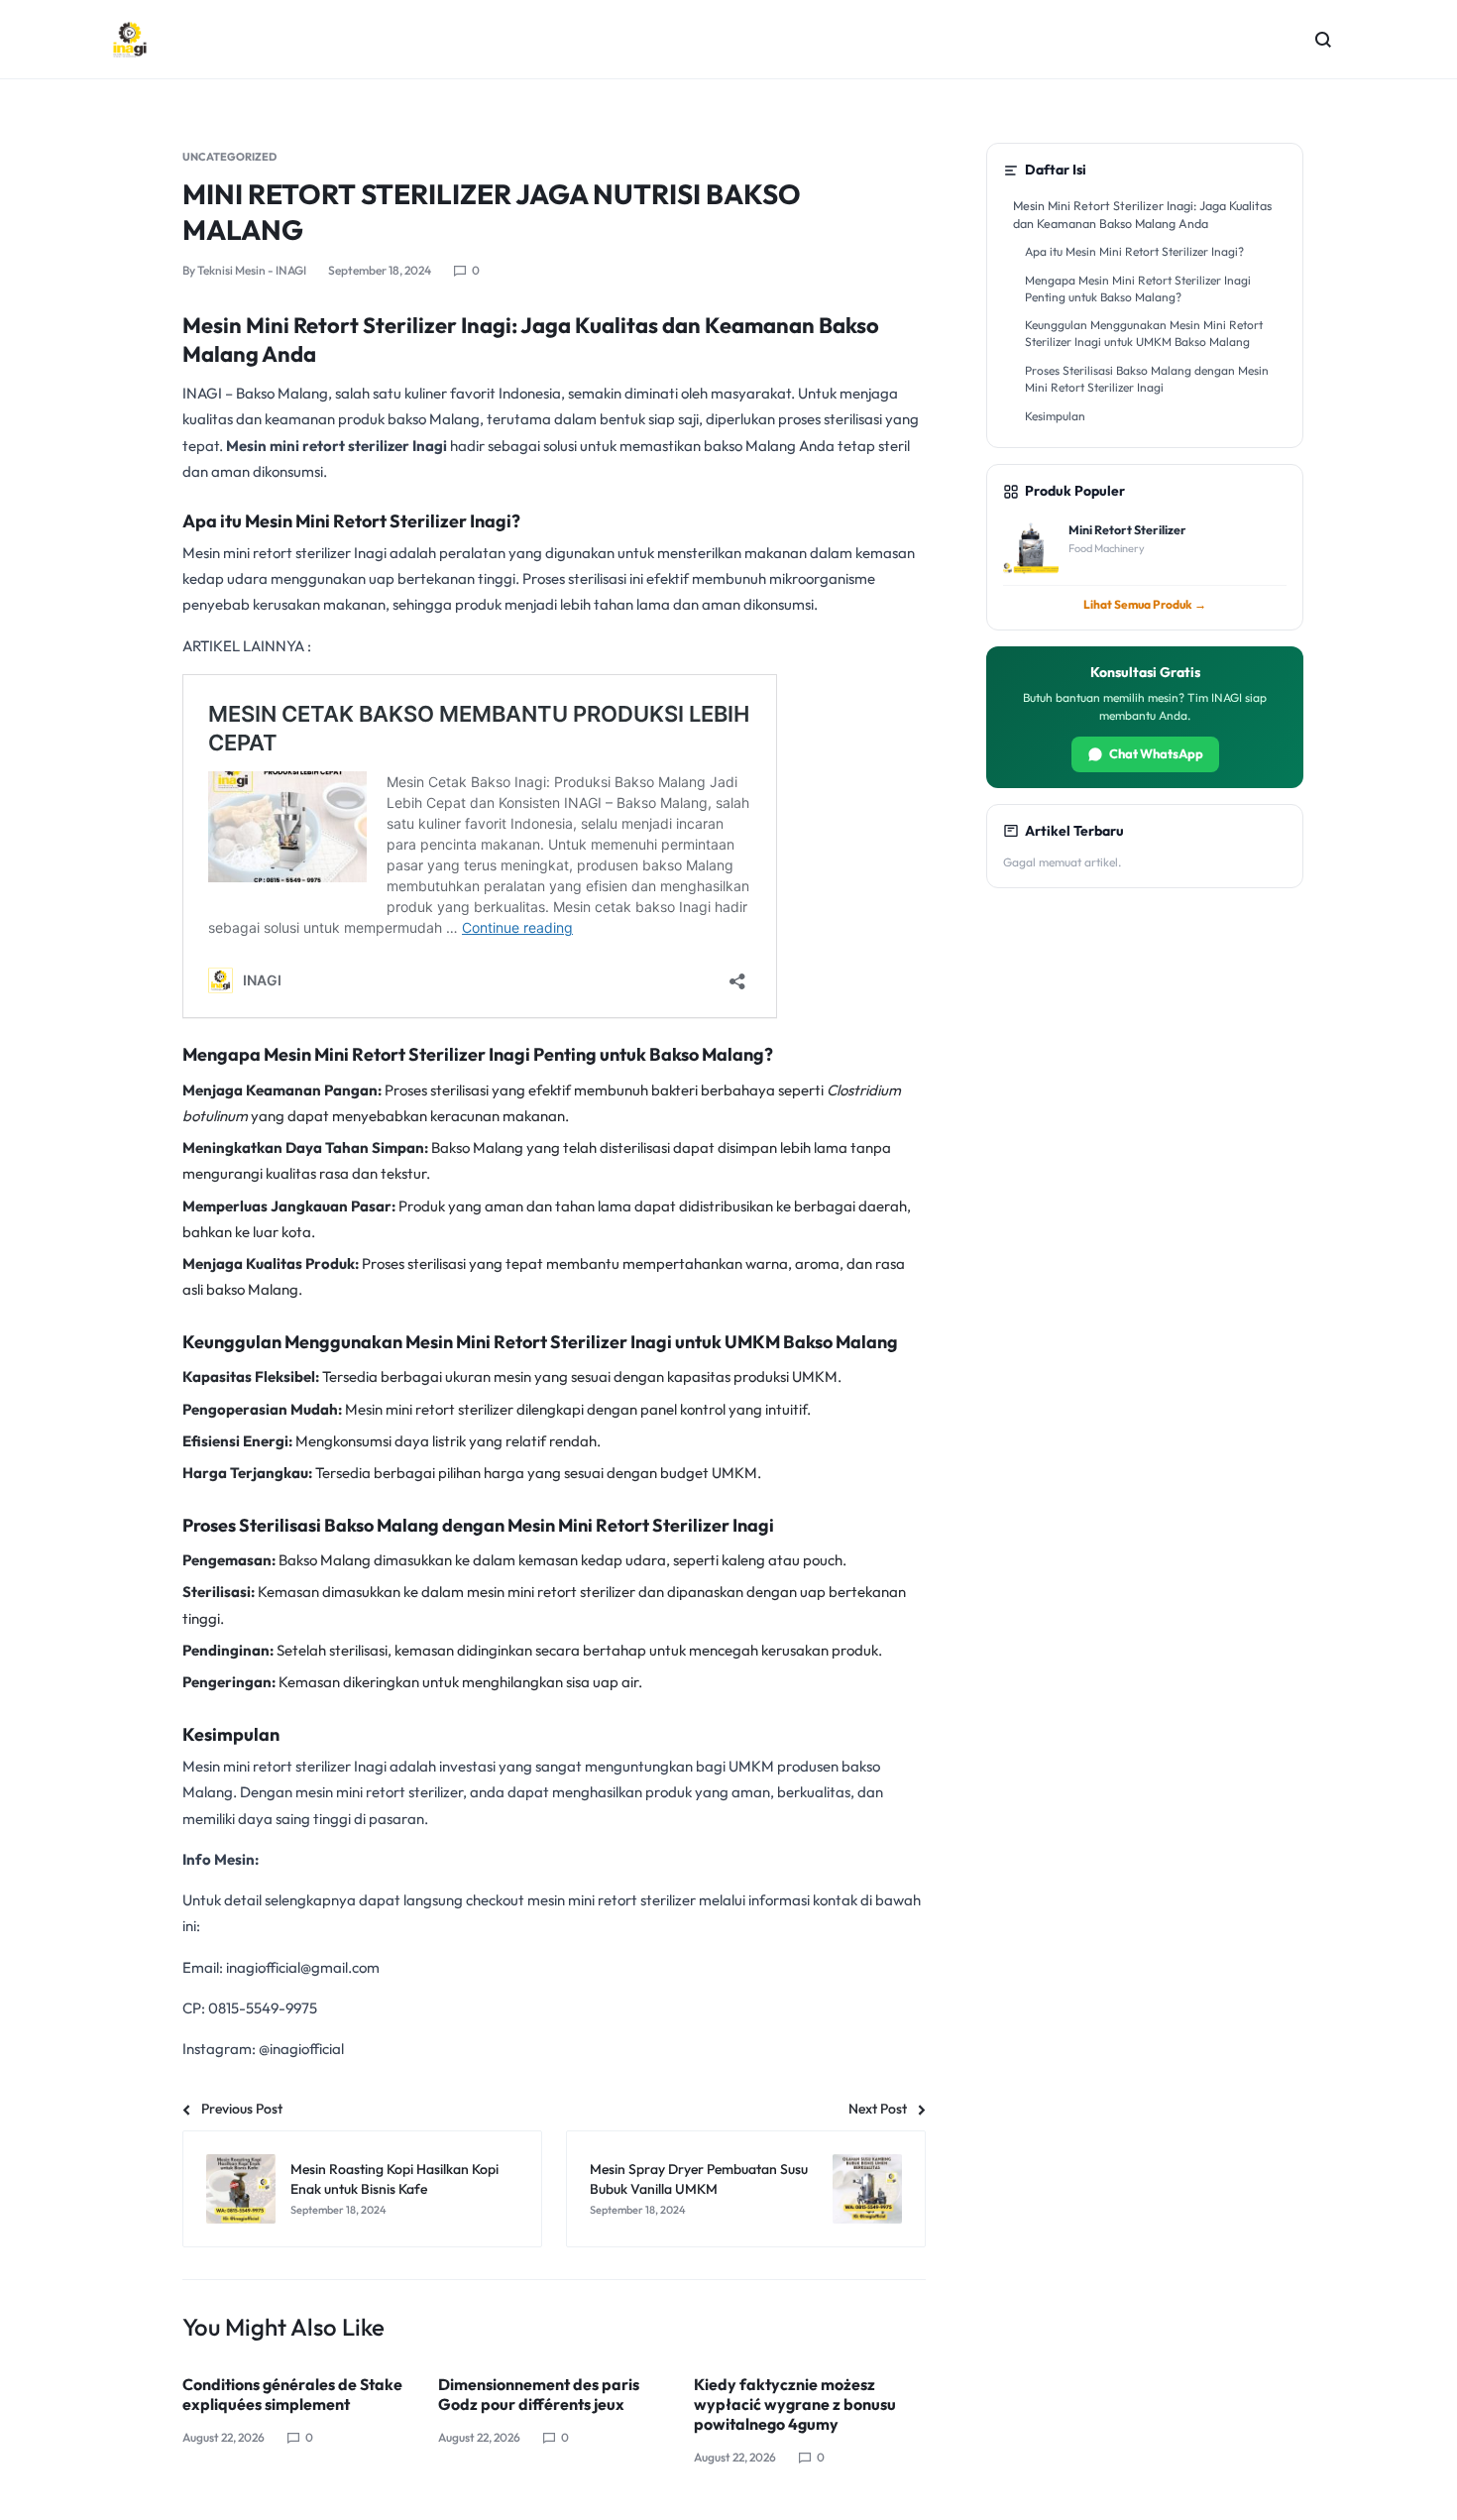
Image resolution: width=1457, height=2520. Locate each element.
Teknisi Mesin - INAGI (252, 270)
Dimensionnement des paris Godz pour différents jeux (539, 2394)
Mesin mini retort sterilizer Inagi (336, 446)
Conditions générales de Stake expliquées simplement (292, 2394)
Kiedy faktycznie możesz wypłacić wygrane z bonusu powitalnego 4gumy (795, 2404)
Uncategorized (229, 157)
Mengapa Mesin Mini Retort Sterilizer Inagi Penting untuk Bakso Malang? (1138, 288)
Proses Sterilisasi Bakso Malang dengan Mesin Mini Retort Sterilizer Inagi (1147, 379)
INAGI (202, 393)
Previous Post (242, 2109)
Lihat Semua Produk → (1145, 604)
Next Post (878, 2109)
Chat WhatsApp (1156, 753)
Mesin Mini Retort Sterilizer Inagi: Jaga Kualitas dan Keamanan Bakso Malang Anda (1142, 214)
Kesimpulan (1055, 416)
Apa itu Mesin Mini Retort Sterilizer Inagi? (1134, 251)
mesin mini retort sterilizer (551, 1592)
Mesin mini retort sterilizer (429, 1409)
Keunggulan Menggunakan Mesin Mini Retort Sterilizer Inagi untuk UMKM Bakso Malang (1144, 333)
